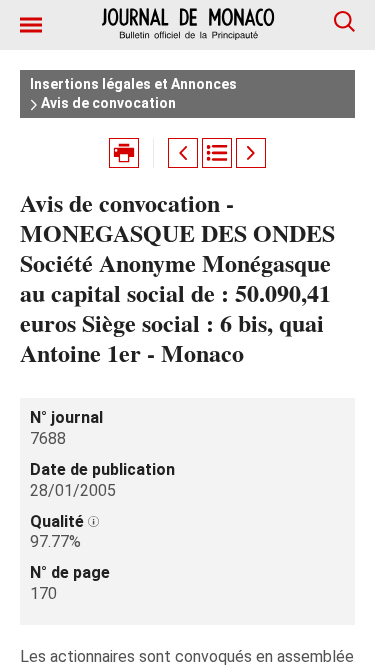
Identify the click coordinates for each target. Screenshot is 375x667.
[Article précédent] (183, 153)
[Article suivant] (251, 153)
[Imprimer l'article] (124, 153)
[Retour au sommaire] (217, 153)
